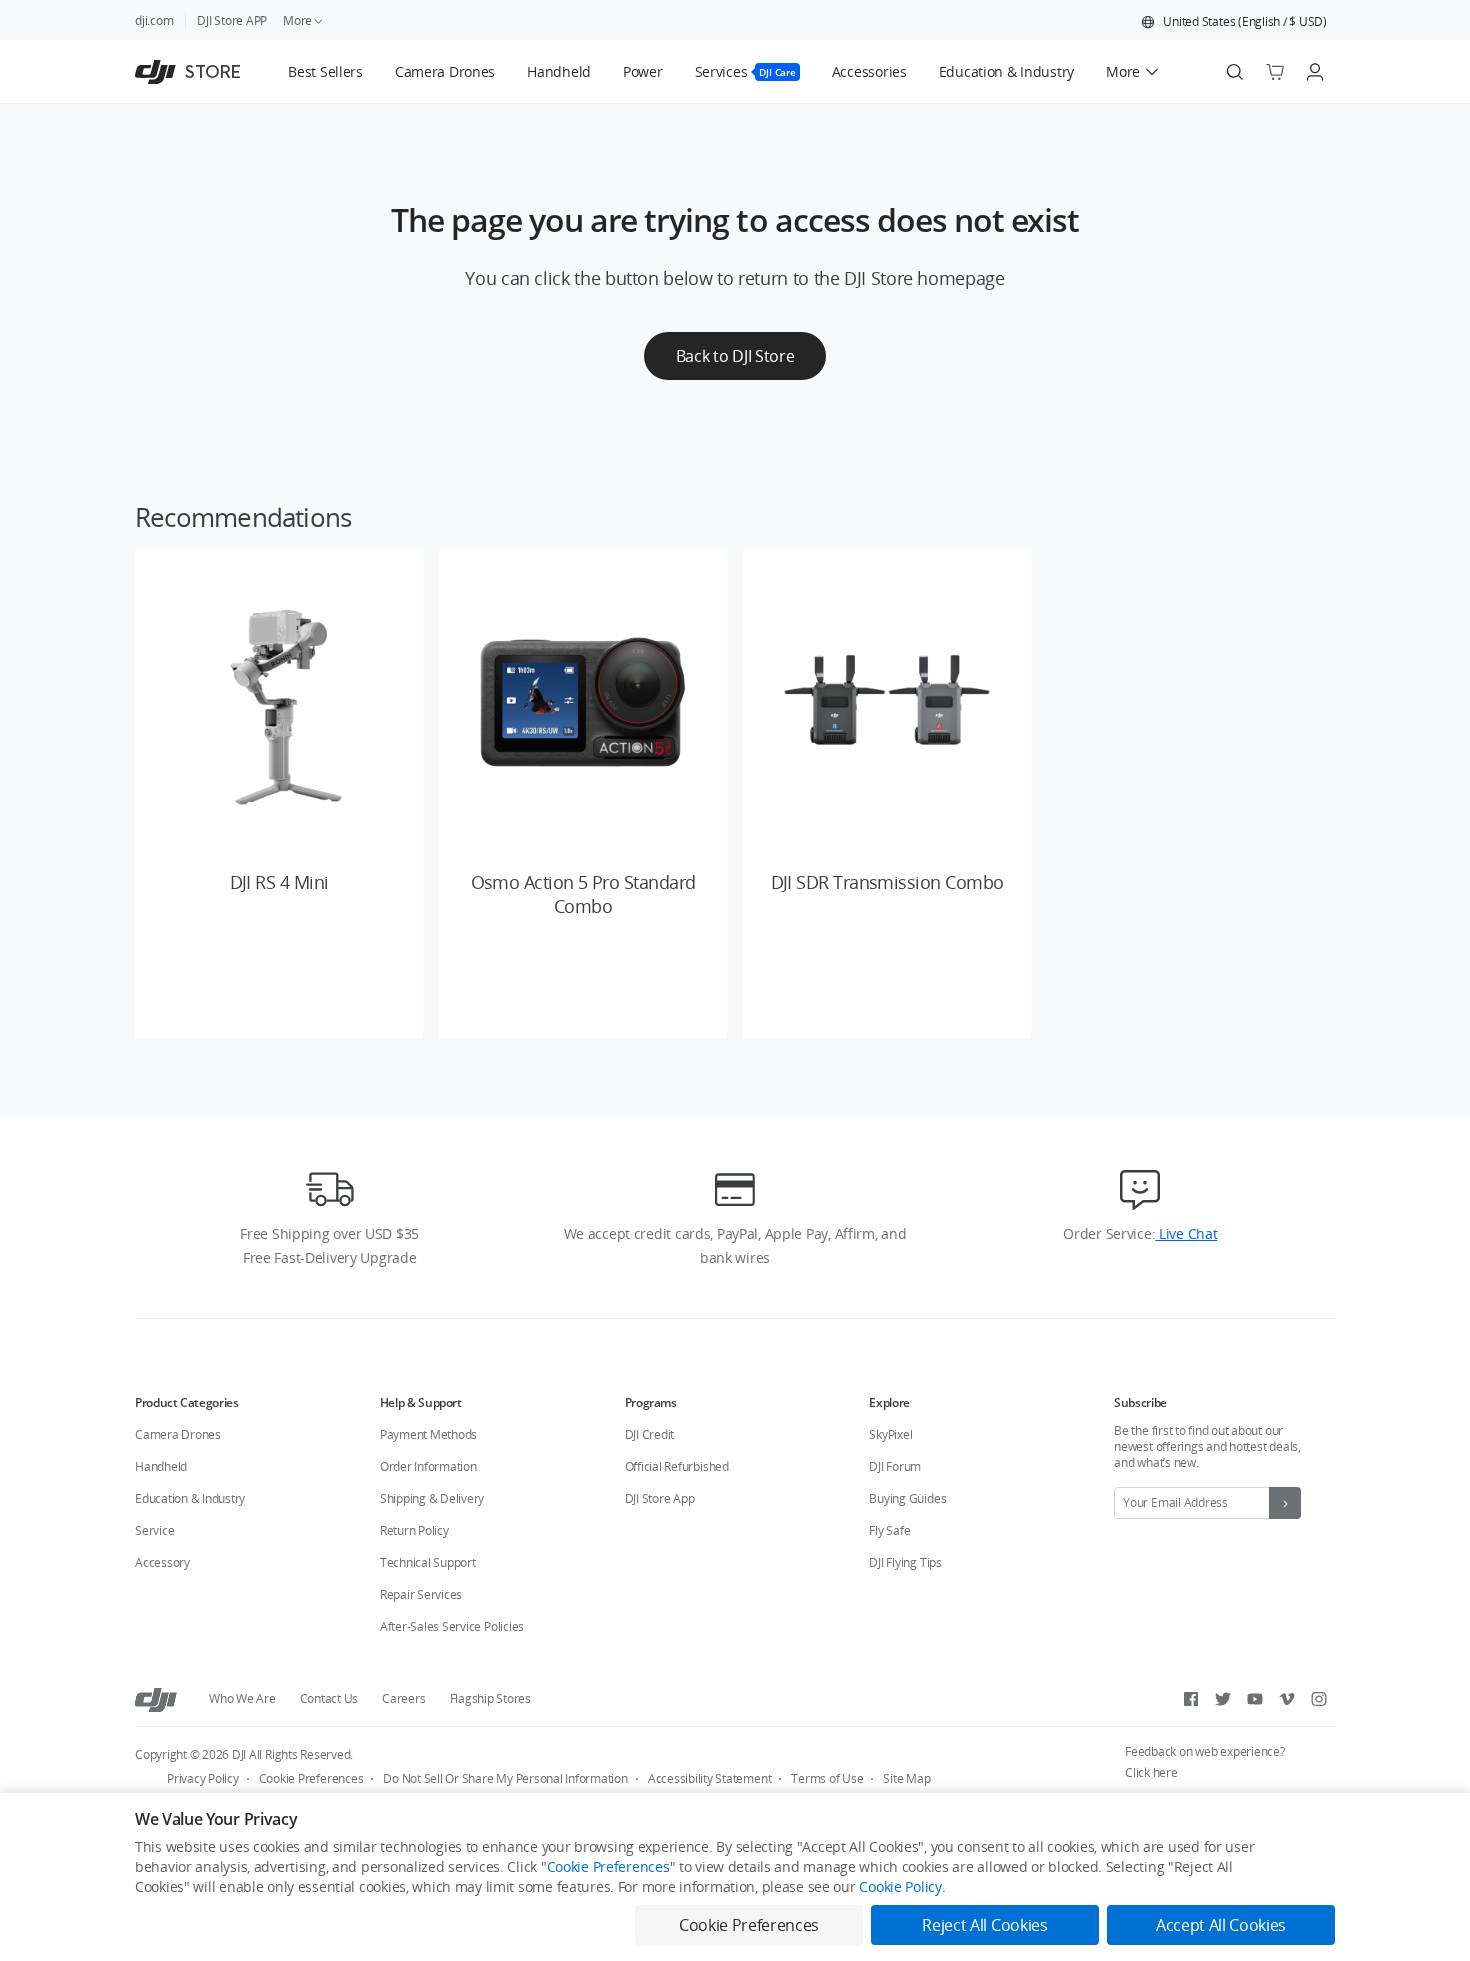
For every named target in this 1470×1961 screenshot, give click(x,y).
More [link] (297, 20)
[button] (1234, 22)
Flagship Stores (490, 1698)
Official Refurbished (677, 1466)
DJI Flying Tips (905, 1562)
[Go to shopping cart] (1275, 72)
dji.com (154, 20)
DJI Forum (895, 1466)
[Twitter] (1223, 1699)
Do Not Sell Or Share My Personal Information (505, 1778)
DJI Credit (650, 1434)
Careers (403, 1698)
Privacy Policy (203, 1778)
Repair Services (421, 1594)
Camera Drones (178, 1434)
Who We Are (242, 1698)
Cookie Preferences (311, 1778)
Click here (1151, 1772)
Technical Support (428, 1562)
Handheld (161, 1466)
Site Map (906, 1778)
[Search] (1235, 72)
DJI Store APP (232, 20)
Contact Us (329, 1698)
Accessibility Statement (709, 1778)
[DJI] (156, 1699)
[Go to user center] (1315, 72)
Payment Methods (428, 1434)
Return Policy (414, 1530)
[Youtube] (1255, 1699)
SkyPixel (890, 1434)
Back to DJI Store (735, 356)
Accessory (162, 1562)
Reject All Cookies (984, 1925)
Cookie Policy (900, 1886)
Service (154, 1530)
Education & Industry (190, 1498)
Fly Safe (889, 1530)
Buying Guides (907, 1498)
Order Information (428, 1466)
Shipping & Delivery (432, 1498)
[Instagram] (1319, 1699)
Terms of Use (827, 1778)
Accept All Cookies (1221, 1925)
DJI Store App (660, 1498)
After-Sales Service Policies (452, 1626)
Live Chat (1186, 1233)
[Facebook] (1191, 1699)
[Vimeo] (1287, 1699)
